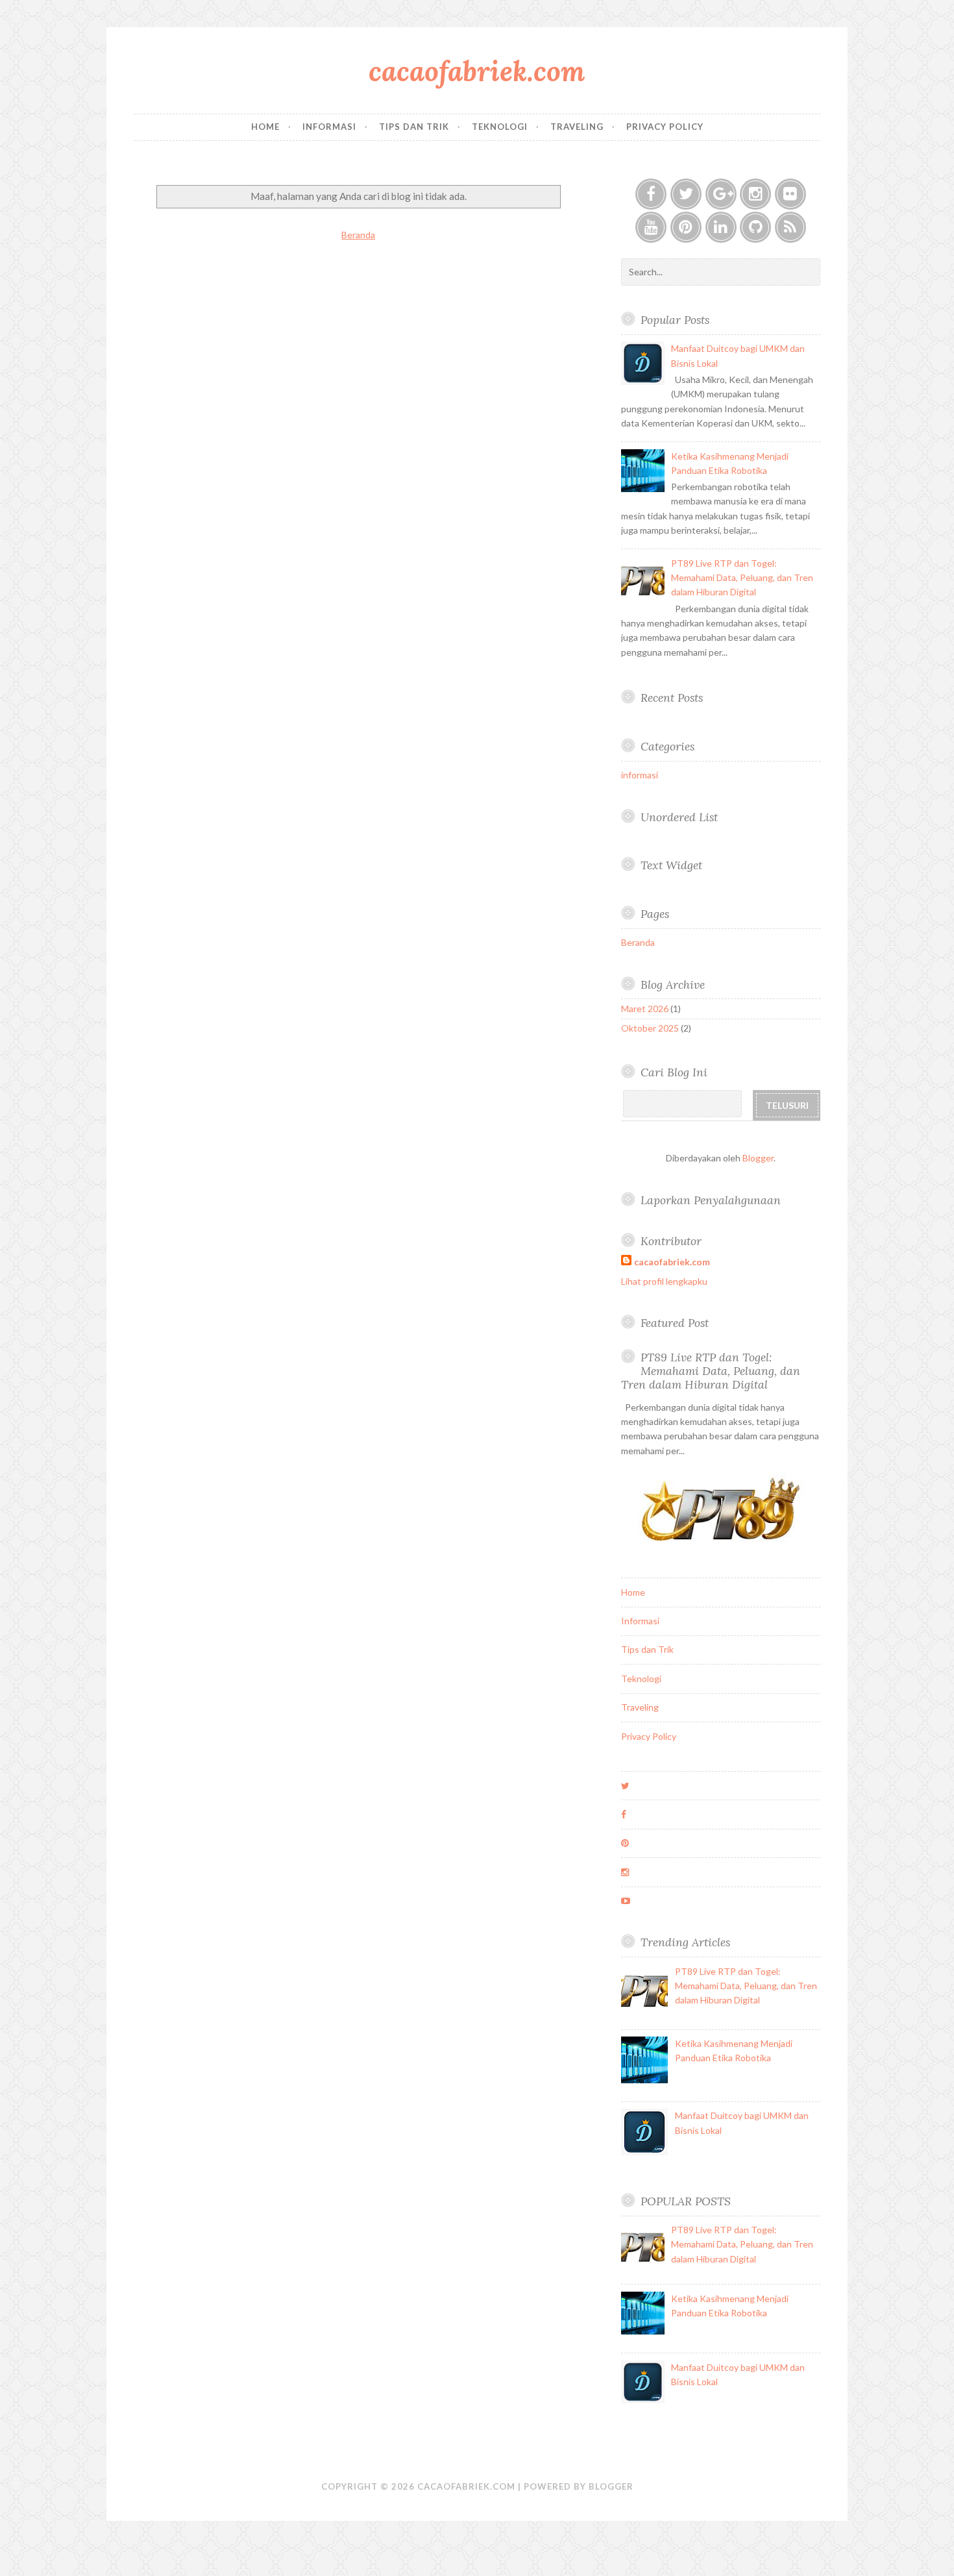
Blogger (758, 1158)
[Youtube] (651, 227)
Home (265, 127)
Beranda (358, 235)
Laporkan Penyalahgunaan (711, 1200)
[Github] (755, 227)
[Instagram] (755, 194)
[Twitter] (686, 194)
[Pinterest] (686, 227)
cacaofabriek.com (477, 71)
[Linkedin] (721, 227)
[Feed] (790, 227)
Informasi (329, 127)
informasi (640, 775)
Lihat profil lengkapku (664, 1281)
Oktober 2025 (650, 1028)
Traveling (577, 127)
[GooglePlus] (721, 194)
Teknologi (500, 127)
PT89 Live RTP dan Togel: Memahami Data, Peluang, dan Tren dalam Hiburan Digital (742, 578)
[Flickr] (790, 194)
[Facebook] (651, 194)
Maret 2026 (645, 1009)
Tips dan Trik (414, 127)
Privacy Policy (665, 127)
